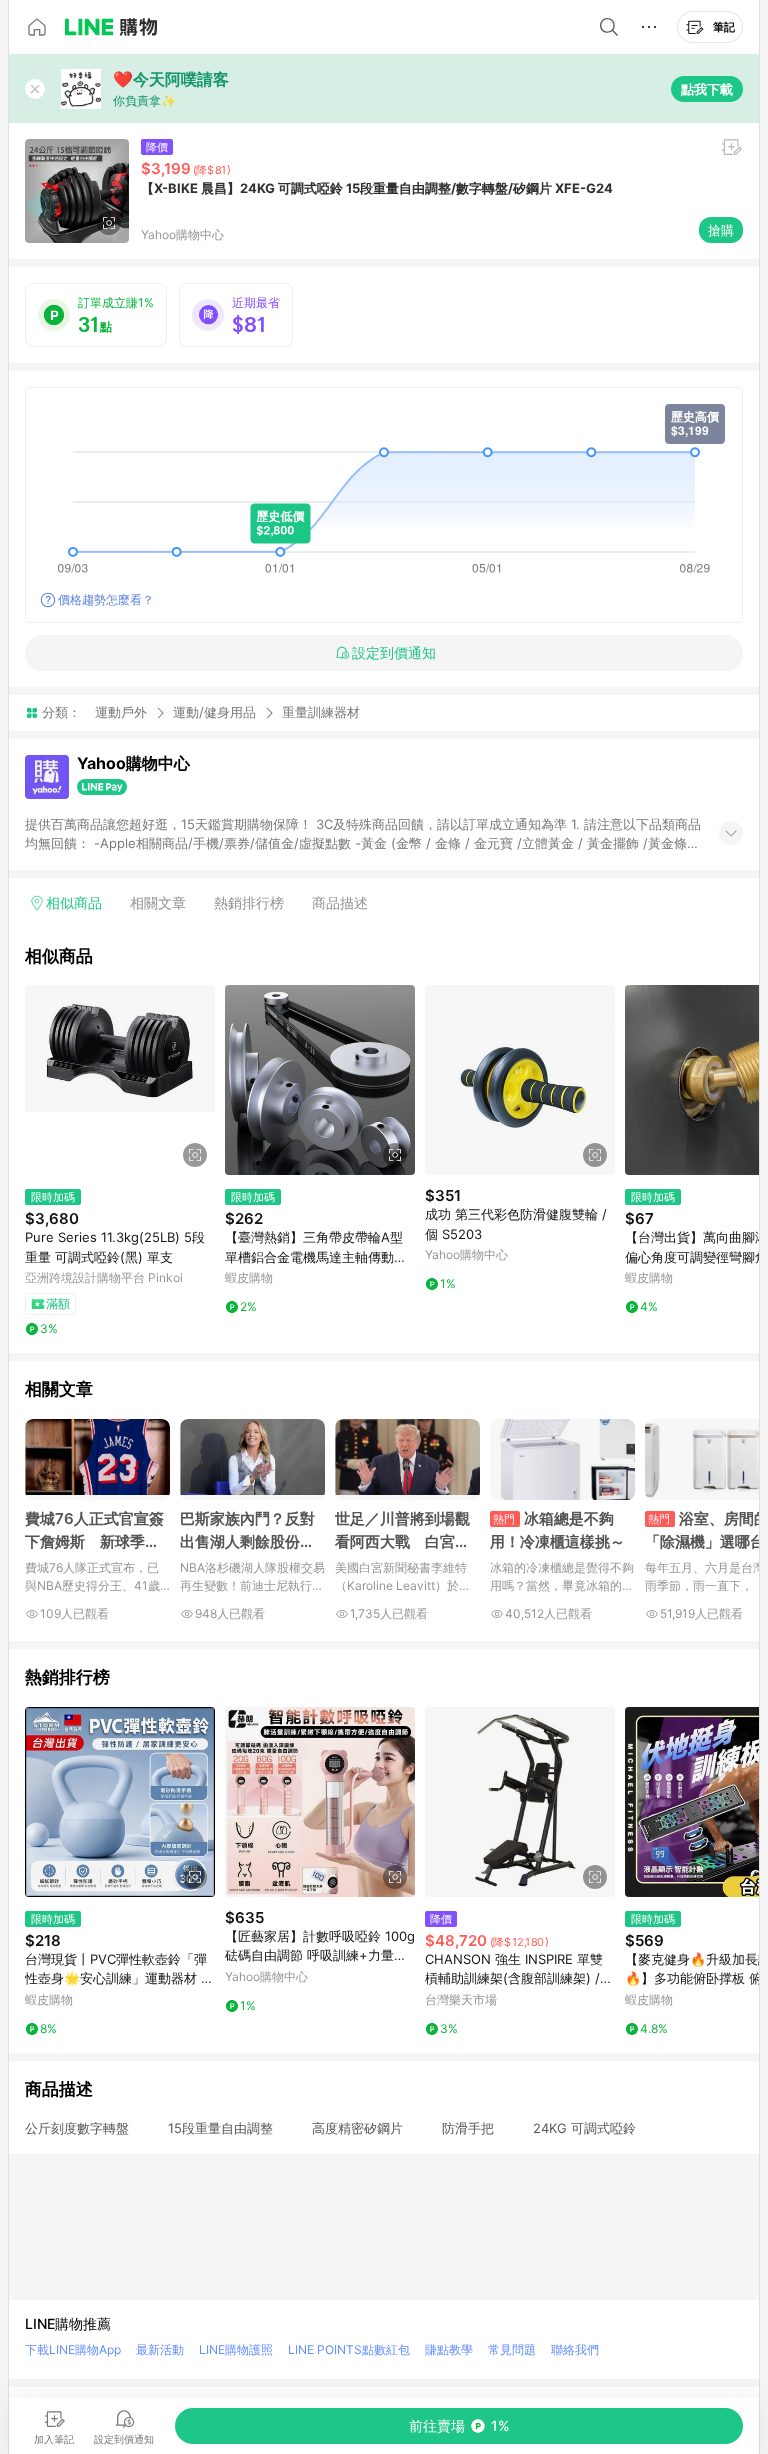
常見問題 (512, 2349)
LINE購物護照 (236, 2349)
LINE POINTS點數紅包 (349, 2349)
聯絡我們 (575, 2349)
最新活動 (160, 2349)
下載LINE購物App (73, 2349)
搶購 (721, 230)
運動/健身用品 (214, 712)
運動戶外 (121, 712)
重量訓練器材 (321, 712)
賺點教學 (449, 2349)
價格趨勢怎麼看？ (106, 599)
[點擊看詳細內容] (120, 1080)
